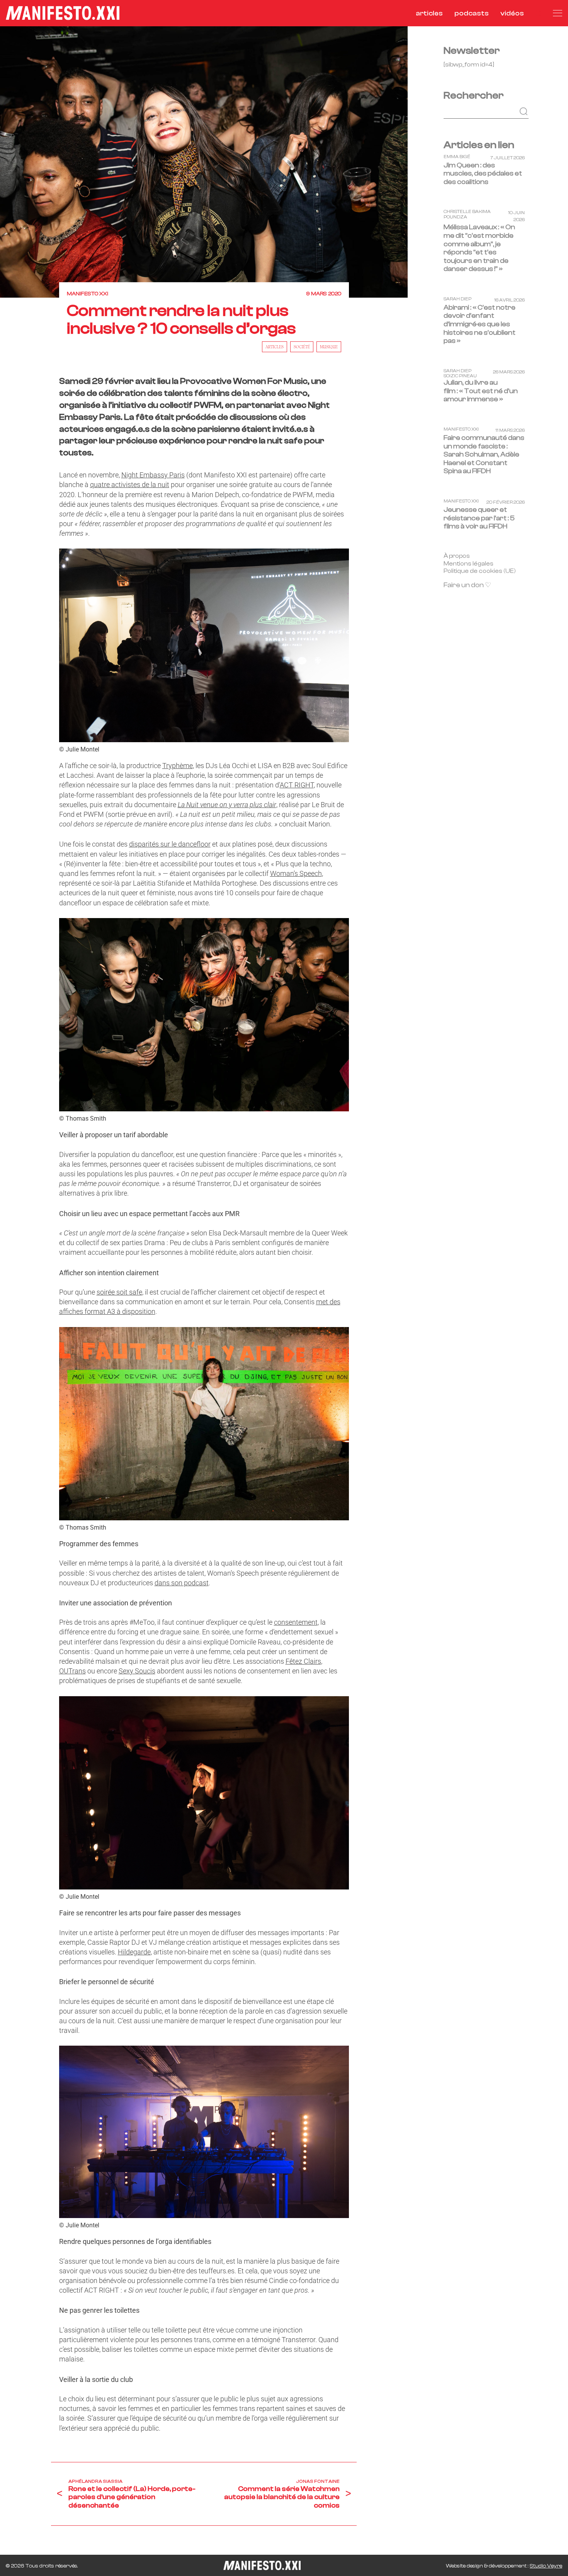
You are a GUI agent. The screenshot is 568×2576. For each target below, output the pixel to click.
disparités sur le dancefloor (170, 844)
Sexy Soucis (137, 1671)
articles (429, 13)
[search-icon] (538, 13)
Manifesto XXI (88, 294)
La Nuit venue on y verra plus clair (227, 805)
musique (329, 347)
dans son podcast (182, 1583)
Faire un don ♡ (467, 585)
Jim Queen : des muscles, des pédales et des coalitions (483, 173)
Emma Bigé (457, 156)
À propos (457, 555)
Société (302, 347)
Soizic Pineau (460, 376)
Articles (275, 347)
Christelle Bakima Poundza (467, 214)
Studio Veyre (546, 2566)
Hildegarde (134, 1952)
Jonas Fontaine (318, 2481)
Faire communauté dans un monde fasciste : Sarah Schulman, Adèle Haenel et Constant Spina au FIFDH (484, 454)
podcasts (472, 13)
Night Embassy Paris (153, 475)
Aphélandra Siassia (95, 2481)
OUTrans (72, 1671)
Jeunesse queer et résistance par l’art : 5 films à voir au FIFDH (479, 518)
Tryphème (178, 766)
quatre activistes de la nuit (130, 485)
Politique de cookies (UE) (480, 571)
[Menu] (558, 13)
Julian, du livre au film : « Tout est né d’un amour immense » (481, 391)
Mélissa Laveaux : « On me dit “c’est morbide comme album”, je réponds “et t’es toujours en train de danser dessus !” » (479, 248)
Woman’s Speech (296, 873)
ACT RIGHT (297, 785)
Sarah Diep (457, 299)
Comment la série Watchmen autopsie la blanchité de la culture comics (282, 2497)
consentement (296, 1622)
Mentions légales (469, 563)
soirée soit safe (119, 1292)
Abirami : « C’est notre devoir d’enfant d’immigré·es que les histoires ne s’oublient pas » (480, 324)
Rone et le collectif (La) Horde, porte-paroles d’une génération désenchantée (132, 2497)
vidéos (512, 13)
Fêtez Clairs (303, 1661)
